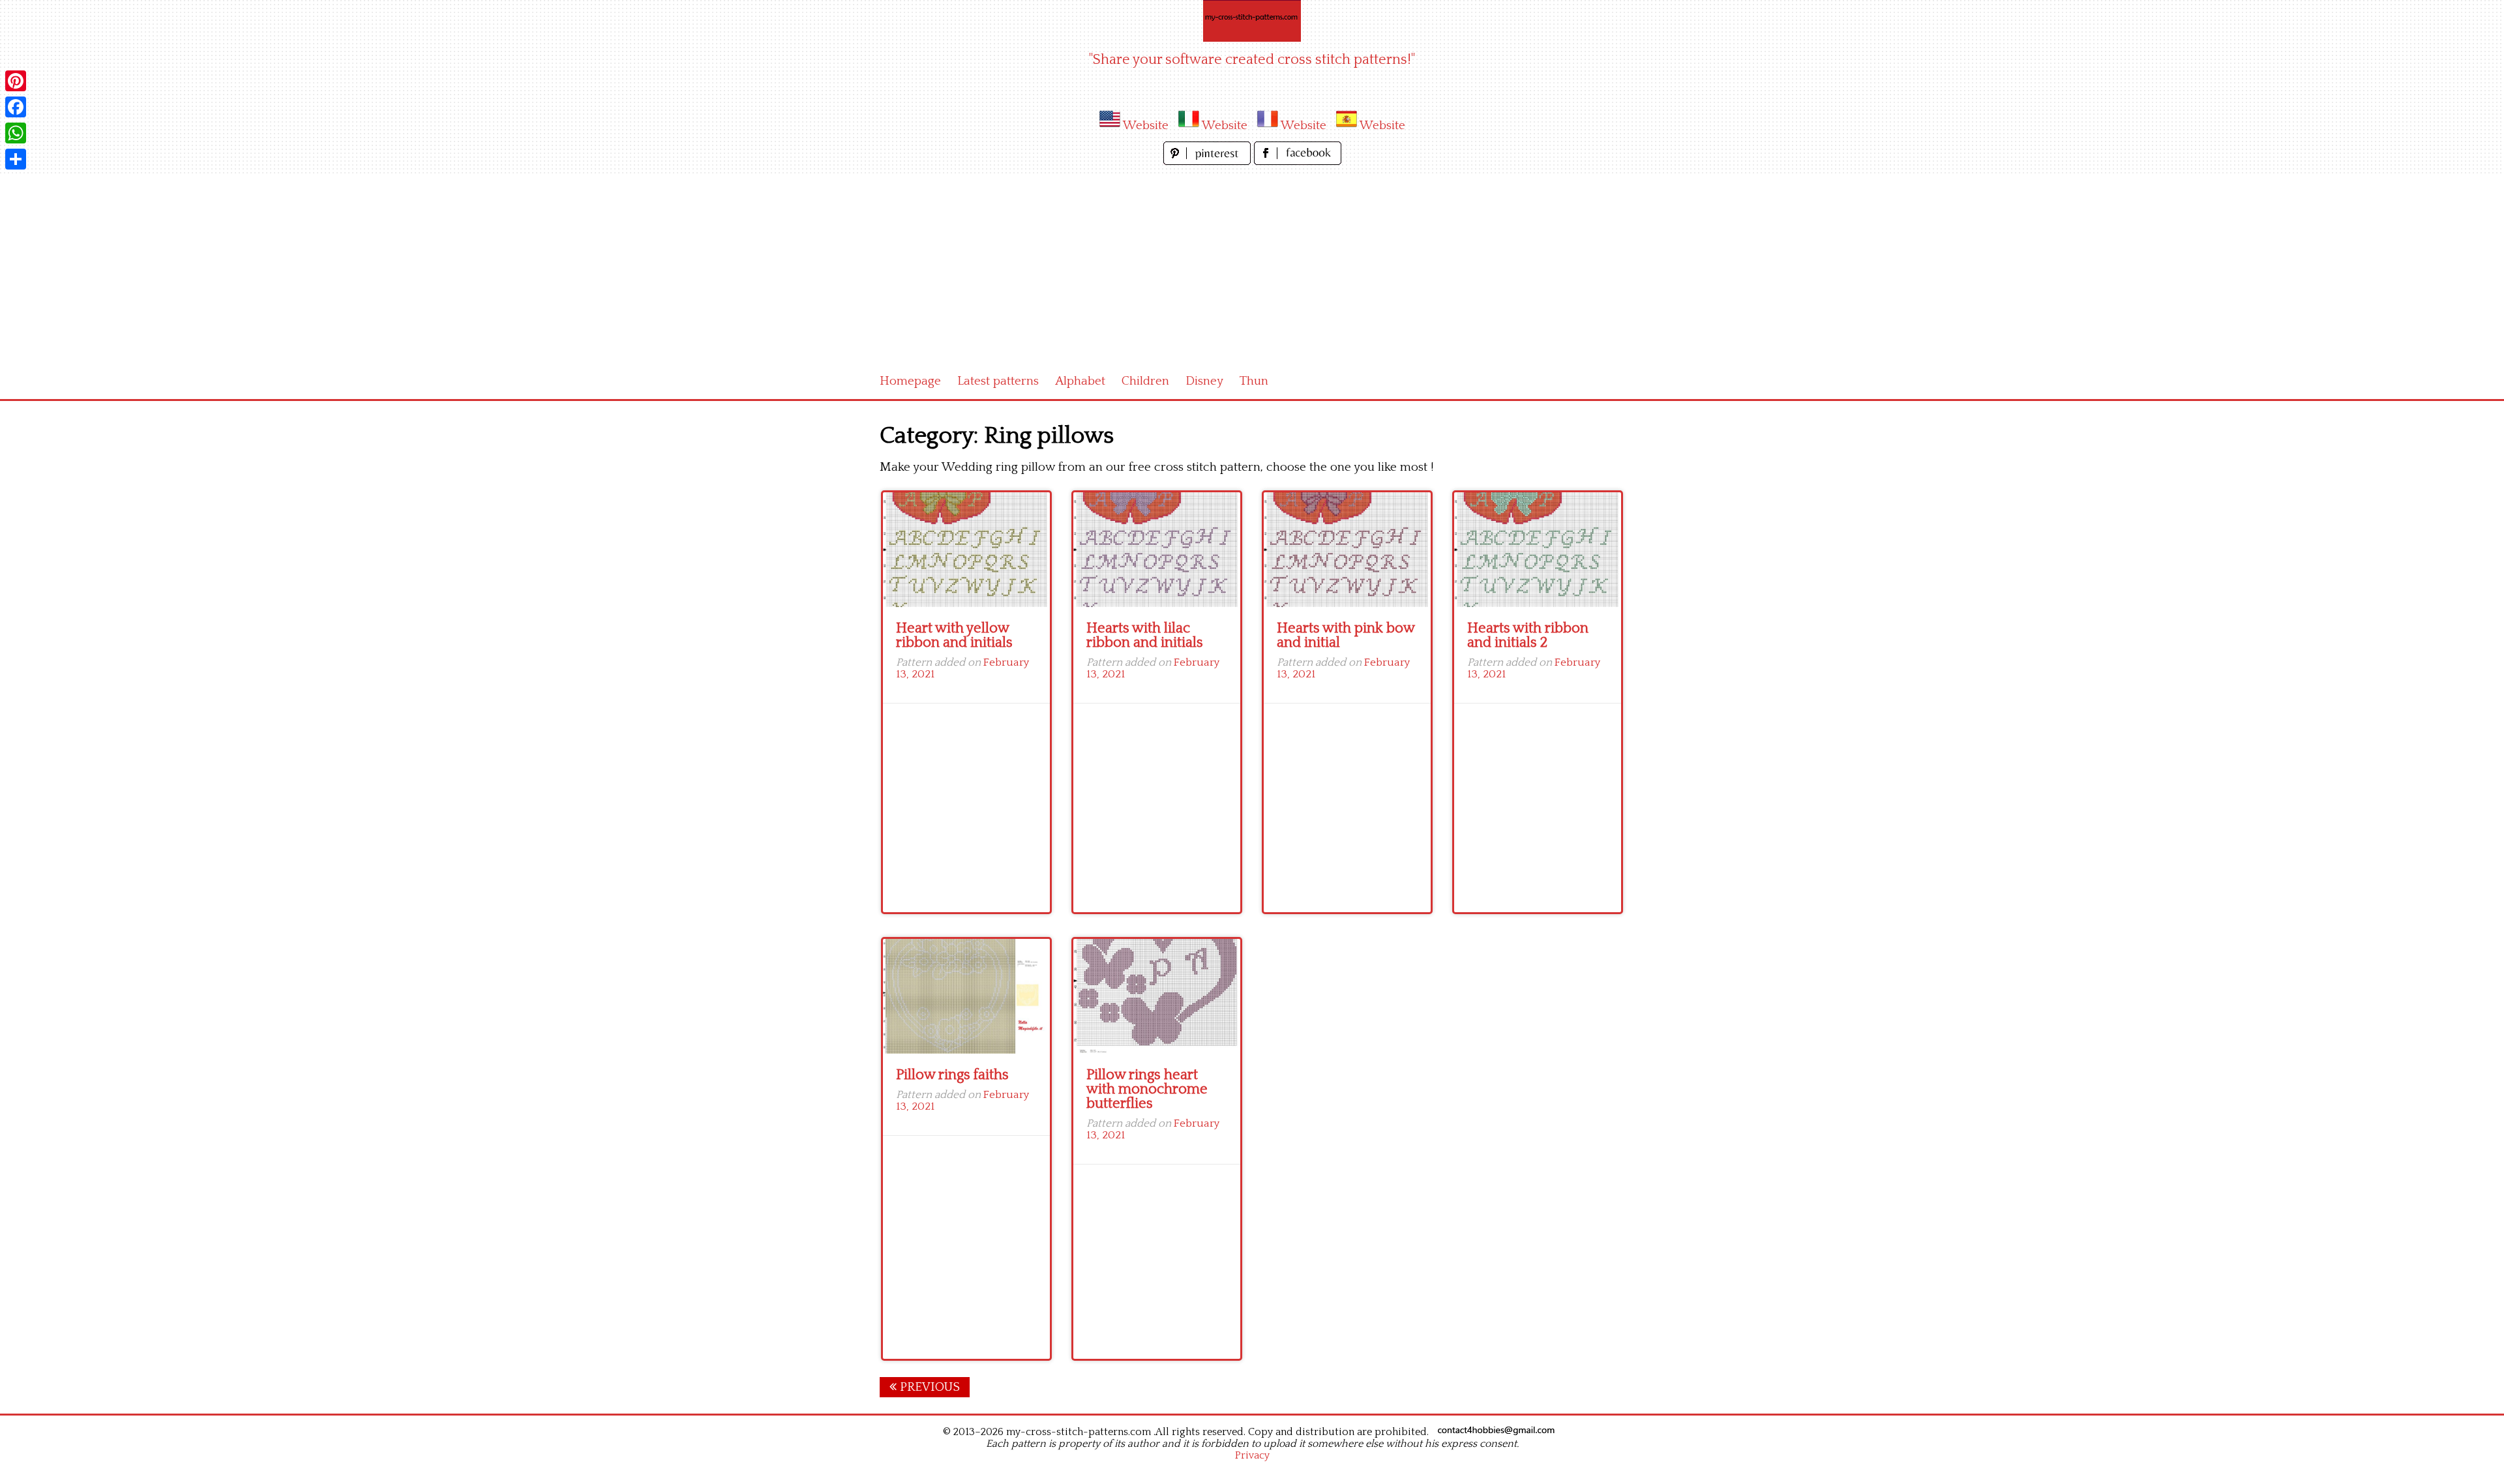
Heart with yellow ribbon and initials (954, 635)
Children (1145, 381)
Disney (1204, 381)
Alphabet (1080, 381)
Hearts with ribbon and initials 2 (1528, 635)
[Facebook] (16, 107)
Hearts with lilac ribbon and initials (1145, 635)
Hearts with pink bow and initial (1346, 635)
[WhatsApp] (16, 133)
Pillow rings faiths (952, 1075)
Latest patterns (998, 381)
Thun (1254, 381)
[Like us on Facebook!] (1298, 161)
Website (1146, 126)
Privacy (1252, 1455)
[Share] (16, 159)
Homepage (910, 381)
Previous (928, 1387)
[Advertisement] (1252, 266)
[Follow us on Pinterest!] (1209, 161)
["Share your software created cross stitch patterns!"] (1252, 21)
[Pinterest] (16, 81)
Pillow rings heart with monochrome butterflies (1147, 1089)
